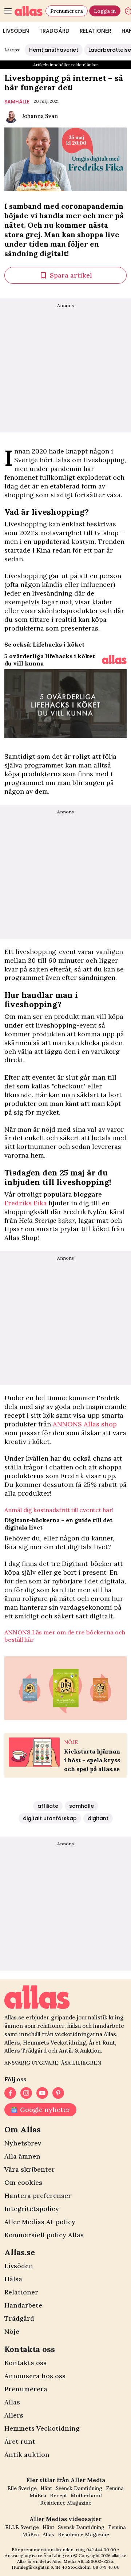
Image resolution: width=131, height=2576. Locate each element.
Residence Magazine (66, 2503)
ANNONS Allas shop (85, 1424)
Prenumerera (67, 11)
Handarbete (23, 2305)
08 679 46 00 (106, 2567)
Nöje (12, 2331)
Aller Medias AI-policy (40, 2222)
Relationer (96, 31)
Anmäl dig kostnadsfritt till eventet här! (59, 1510)
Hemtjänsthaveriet (54, 50)
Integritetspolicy (32, 2209)
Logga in (105, 11)
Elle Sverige (22, 2488)
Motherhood (86, 2495)
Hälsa (13, 2279)
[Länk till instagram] (26, 2093)
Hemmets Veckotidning (42, 2428)
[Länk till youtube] (42, 2093)
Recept (58, 2495)
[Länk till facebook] (10, 2093)
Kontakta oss (25, 2363)
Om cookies (23, 2182)
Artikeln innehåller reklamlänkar (66, 65)
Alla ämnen (22, 2156)
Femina (115, 2488)
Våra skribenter (30, 2169)
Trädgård (54, 31)
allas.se (119, 2555)
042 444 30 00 (101, 2550)
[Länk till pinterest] (58, 2093)
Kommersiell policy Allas (44, 2235)
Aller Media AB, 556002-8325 (83, 2561)
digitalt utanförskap (50, 1818)
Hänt (46, 2488)
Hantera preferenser (38, 2196)
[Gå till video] (114, 660)
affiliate (48, 1806)
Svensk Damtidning (79, 2488)
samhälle (17, 102)
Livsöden (19, 2266)
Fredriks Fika (26, 1203)
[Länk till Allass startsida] (29, 11)
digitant (98, 1818)
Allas (12, 2402)
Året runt (20, 2441)
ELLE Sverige (22, 2527)
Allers (14, 2415)
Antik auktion (27, 2455)
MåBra (38, 2495)
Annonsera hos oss (35, 2376)
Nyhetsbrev (23, 2143)
